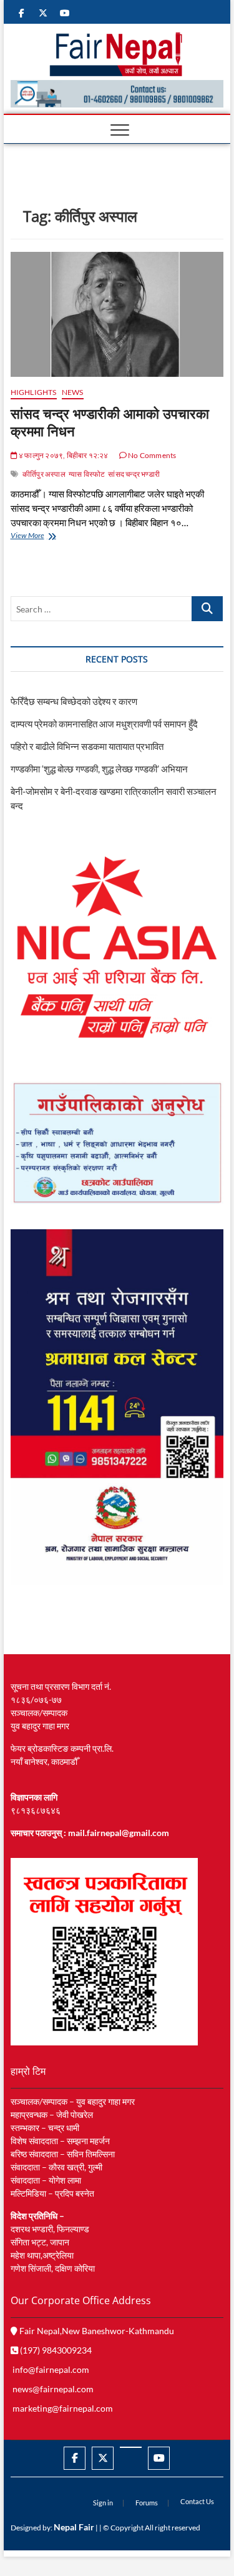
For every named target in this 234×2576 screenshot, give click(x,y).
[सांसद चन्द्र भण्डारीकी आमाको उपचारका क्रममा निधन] (117, 314)
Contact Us (197, 2501)
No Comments (151, 455)
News (73, 392)
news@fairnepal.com (53, 2389)
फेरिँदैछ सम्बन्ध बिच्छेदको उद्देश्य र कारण (74, 701)
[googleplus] (131, 2447)
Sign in (103, 2503)
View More (40, 537)
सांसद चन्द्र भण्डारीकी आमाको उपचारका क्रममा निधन (110, 422)
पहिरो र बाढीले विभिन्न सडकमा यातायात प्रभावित (87, 746)
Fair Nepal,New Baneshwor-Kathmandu (96, 2331)
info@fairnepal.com (51, 2369)
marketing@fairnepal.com (63, 2408)
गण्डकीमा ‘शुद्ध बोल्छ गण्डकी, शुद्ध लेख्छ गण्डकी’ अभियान (99, 769)
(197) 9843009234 (55, 2350)
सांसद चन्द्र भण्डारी (134, 474)
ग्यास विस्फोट (87, 474)
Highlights (34, 392)
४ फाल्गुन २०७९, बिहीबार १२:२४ (63, 455)
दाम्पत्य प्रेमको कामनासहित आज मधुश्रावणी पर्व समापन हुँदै (104, 724)
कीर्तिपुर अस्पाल (44, 474)
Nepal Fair (74, 2527)
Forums (147, 2503)
